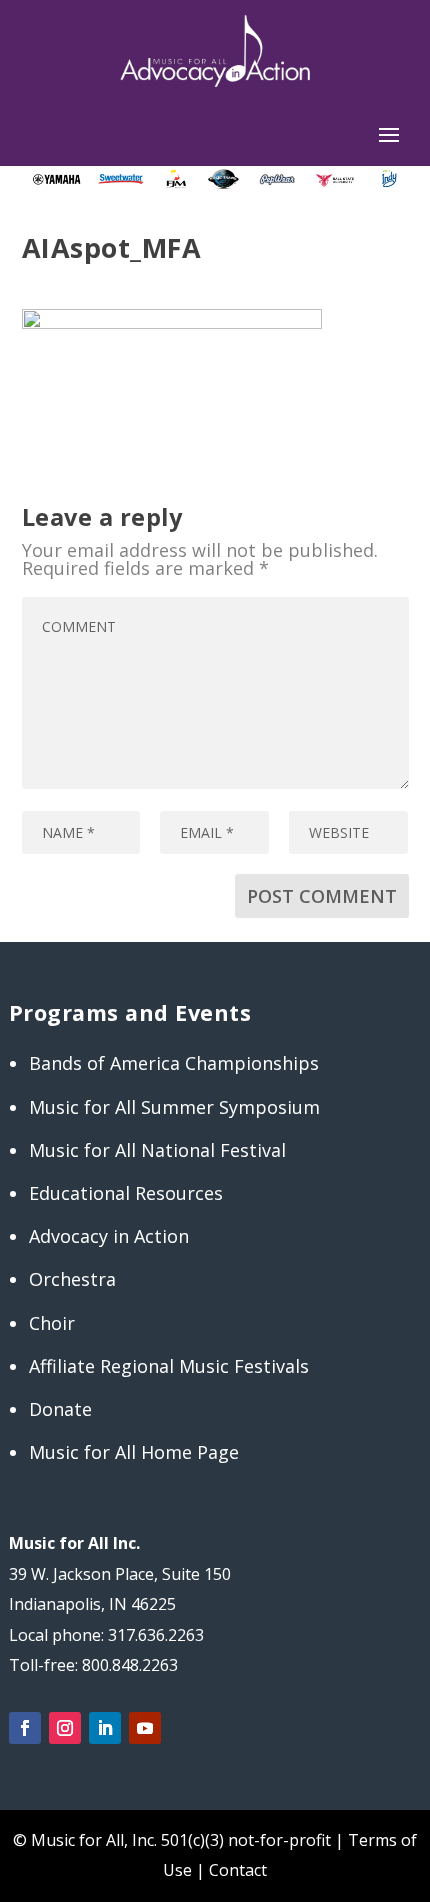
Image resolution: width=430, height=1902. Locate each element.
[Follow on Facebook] (25, 1728)
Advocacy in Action (109, 1236)
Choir (52, 1323)
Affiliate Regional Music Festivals (169, 1366)
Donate (60, 1409)
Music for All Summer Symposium (174, 1107)
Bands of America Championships (174, 1063)
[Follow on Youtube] (145, 1728)
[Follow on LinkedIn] (105, 1728)
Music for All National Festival (157, 1150)
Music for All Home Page (134, 1452)
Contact (238, 1870)
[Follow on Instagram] (65, 1728)
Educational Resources (126, 1193)
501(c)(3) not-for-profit (244, 1840)
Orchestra (72, 1279)
